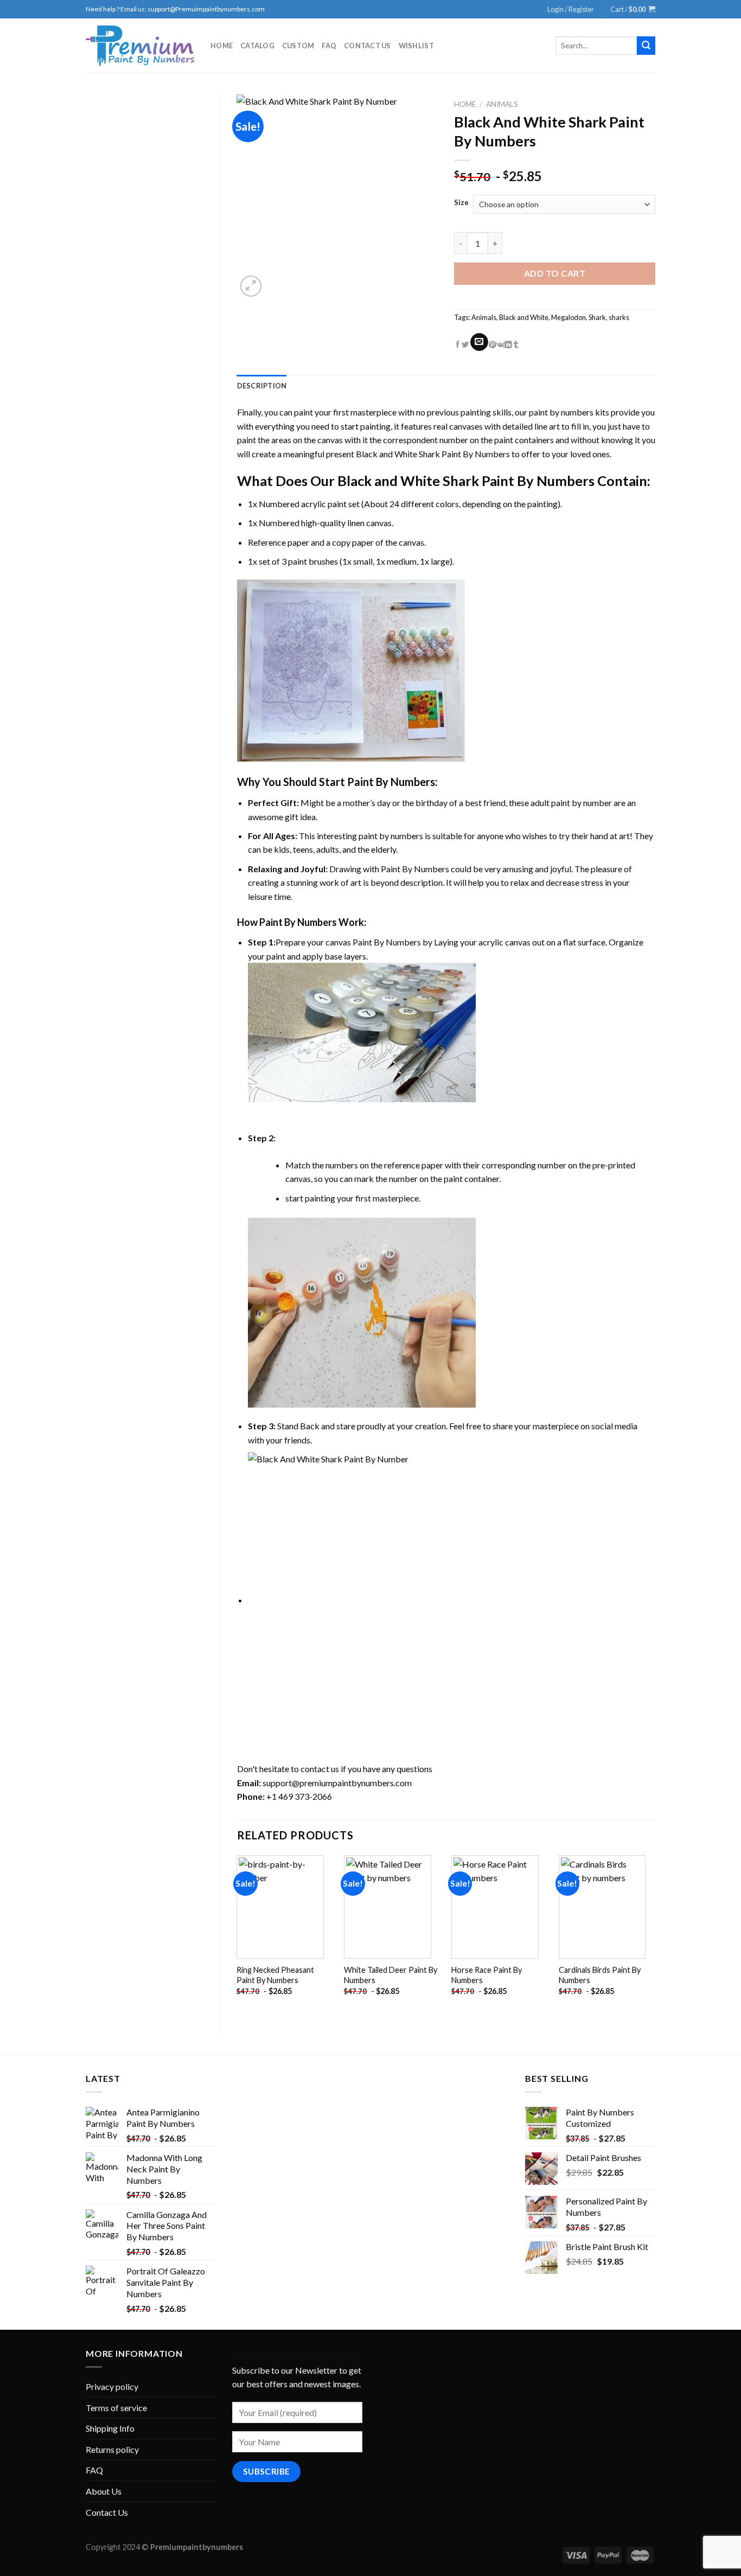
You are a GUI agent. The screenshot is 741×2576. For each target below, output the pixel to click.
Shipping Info (110, 2428)
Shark (597, 317)
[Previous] (238, 1935)
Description (262, 386)
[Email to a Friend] (479, 342)
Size (461, 203)
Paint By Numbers (391, 782)
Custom (298, 46)
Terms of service (116, 2408)
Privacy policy (112, 2386)
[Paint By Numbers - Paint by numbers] (140, 46)
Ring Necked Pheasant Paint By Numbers (275, 1975)
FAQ (329, 46)
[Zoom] (251, 286)
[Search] (646, 46)
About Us (104, 2491)
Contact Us (368, 46)
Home (222, 46)
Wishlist (416, 46)
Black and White (524, 317)
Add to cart (555, 273)
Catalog (257, 46)
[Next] (655, 1935)
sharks (619, 317)
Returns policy (112, 2449)
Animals (502, 104)
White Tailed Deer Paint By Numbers (391, 1975)
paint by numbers (561, 412)
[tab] (262, 386)
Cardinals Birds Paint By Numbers (600, 1975)
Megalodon (568, 317)
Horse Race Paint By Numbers (487, 1975)
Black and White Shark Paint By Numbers (433, 454)
